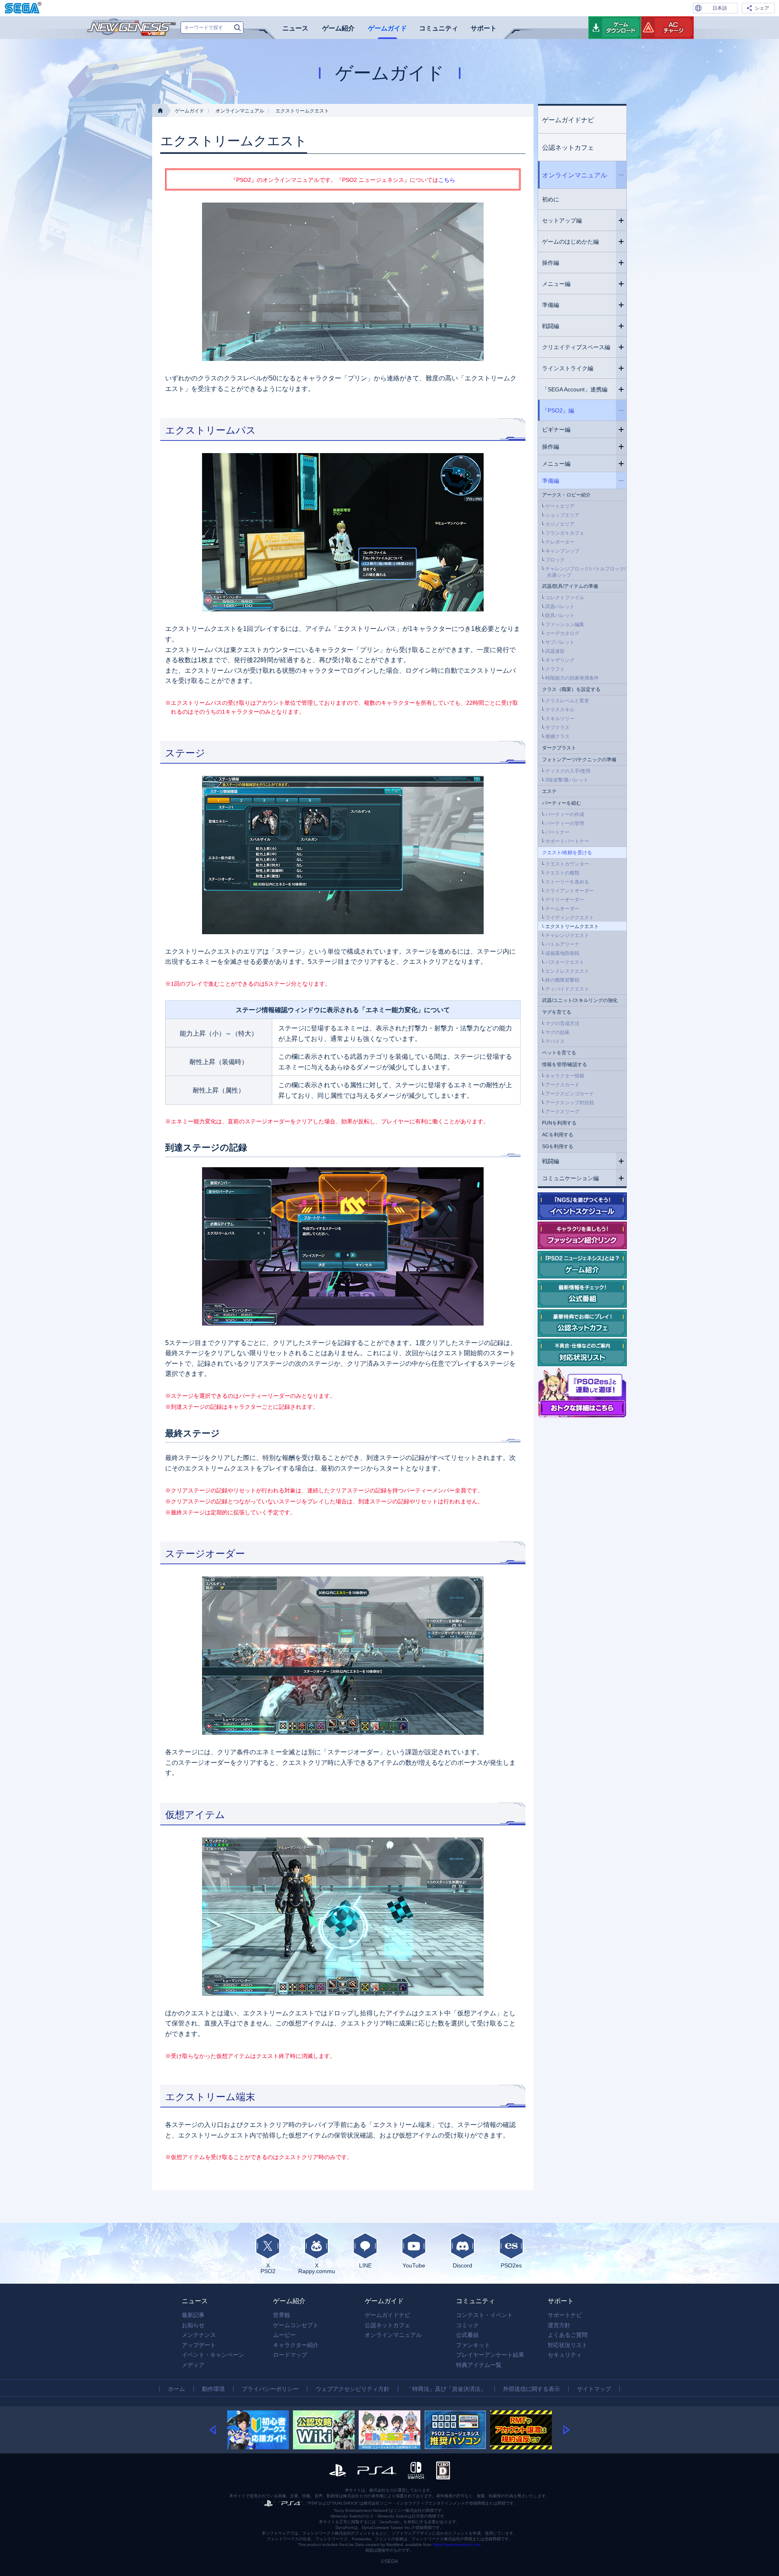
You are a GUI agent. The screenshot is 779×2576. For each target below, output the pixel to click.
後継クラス (557, 736)
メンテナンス (199, 2335)
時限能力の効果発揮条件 (572, 678)
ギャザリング (560, 660)
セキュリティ (565, 2355)
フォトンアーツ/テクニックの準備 (579, 760)
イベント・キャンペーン (213, 2355)
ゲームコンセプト (296, 2325)
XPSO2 (268, 2268)
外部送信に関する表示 (532, 2389)
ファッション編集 (565, 624)
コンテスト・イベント (484, 2315)
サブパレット (560, 642)
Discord (463, 2265)
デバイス (555, 1041)
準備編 (551, 305)
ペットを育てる (559, 1053)
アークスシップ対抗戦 (570, 1103)
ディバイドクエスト (567, 989)
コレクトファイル (565, 598)
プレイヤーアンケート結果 (490, 2355)
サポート (484, 28)
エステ (549, 791)
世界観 (282, 2315)
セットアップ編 (562, 220)
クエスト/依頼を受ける (567, 853)
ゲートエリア (560, 506)
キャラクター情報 (565, 1076)
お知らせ (193, 2325)
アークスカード (562, 1085)
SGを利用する (558, 1147)
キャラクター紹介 (296, 2345)
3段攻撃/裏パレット (567, 780)
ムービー (284, 2335)
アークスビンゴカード (570, 1094)
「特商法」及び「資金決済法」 (446, 2389)
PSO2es (511, 2265)
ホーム (176, 2389)
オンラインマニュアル (240, 111)
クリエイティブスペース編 (576, 347)
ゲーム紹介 (338, 28)
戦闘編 (551, 326)
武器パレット (560, 607)
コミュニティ (439, 28)
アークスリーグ (562, 1112)
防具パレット (560, 615)
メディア (193, 2365)
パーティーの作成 (565, 814)
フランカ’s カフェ (565, 533)
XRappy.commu (317, 2268)
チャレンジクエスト (567, 935)
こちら (447, 180)
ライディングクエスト (570, 918)
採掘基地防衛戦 (562, 953)
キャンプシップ (562, 551)
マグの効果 (557, 1032)
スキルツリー (560, 719)
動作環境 (213, 2389)
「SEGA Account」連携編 (575, 389)
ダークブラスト (559, 748)
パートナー (557, 832)
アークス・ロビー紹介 (566, 495)
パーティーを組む (562, 803)
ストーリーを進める (567, 882)
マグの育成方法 (562, 1023)
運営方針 (559, 2325)
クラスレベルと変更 (567, 701)
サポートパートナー (567, 841)
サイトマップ (594, 2389)
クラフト (555, 669)
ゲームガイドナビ (568, 120)
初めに (551, 199)
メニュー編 (556, 284)
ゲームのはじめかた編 (570, 242)
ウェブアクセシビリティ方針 (353, 2389)
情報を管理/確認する (565, 1065)
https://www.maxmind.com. (457, 2545)
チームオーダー (562, 909)
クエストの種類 (562, 873)
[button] (218, 2430)
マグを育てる (557, 1012)
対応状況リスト (568, 2345)
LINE (365, 2265)
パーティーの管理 (565, 823)
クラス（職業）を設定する (571, 689)
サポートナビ (565, 2315)
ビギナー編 (556, 430)
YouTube (414, 2265)
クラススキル (560, 710)
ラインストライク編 (568, 368)
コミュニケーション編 (570, 1178)
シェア (762, 8)
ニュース (295, 28)
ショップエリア (562, 515)
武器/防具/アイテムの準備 (570, 586)
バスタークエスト (565, 962)
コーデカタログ (562, 633)
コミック (467, 2325)
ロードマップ (290, 2355)
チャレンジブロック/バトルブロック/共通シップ (585, 572)
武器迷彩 (555, 651)
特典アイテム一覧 (479, 2365)
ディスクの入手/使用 (568, 771)
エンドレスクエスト (567, 971)
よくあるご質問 (568, 2335)
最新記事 (193, 2315)
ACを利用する (558, 1135)
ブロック (555, 560)
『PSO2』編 (558, 410)
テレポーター (560, 542)
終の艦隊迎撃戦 (562, 980)
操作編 (551, 263)
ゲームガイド (387, 28)
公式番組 (467, 2335)
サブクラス (557, 728)
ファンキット (473, 2345)
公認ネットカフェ (568, 148)
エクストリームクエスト (572, 926)
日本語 (720, 8)
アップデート (199, 2345)
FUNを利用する (559, 1123)
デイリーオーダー (565, 900)
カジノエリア (560, 524)
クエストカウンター (567, 864)
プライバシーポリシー (270, 2389)
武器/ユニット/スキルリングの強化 (580, 1000)
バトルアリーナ (562, 944)
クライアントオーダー (570, 891)
